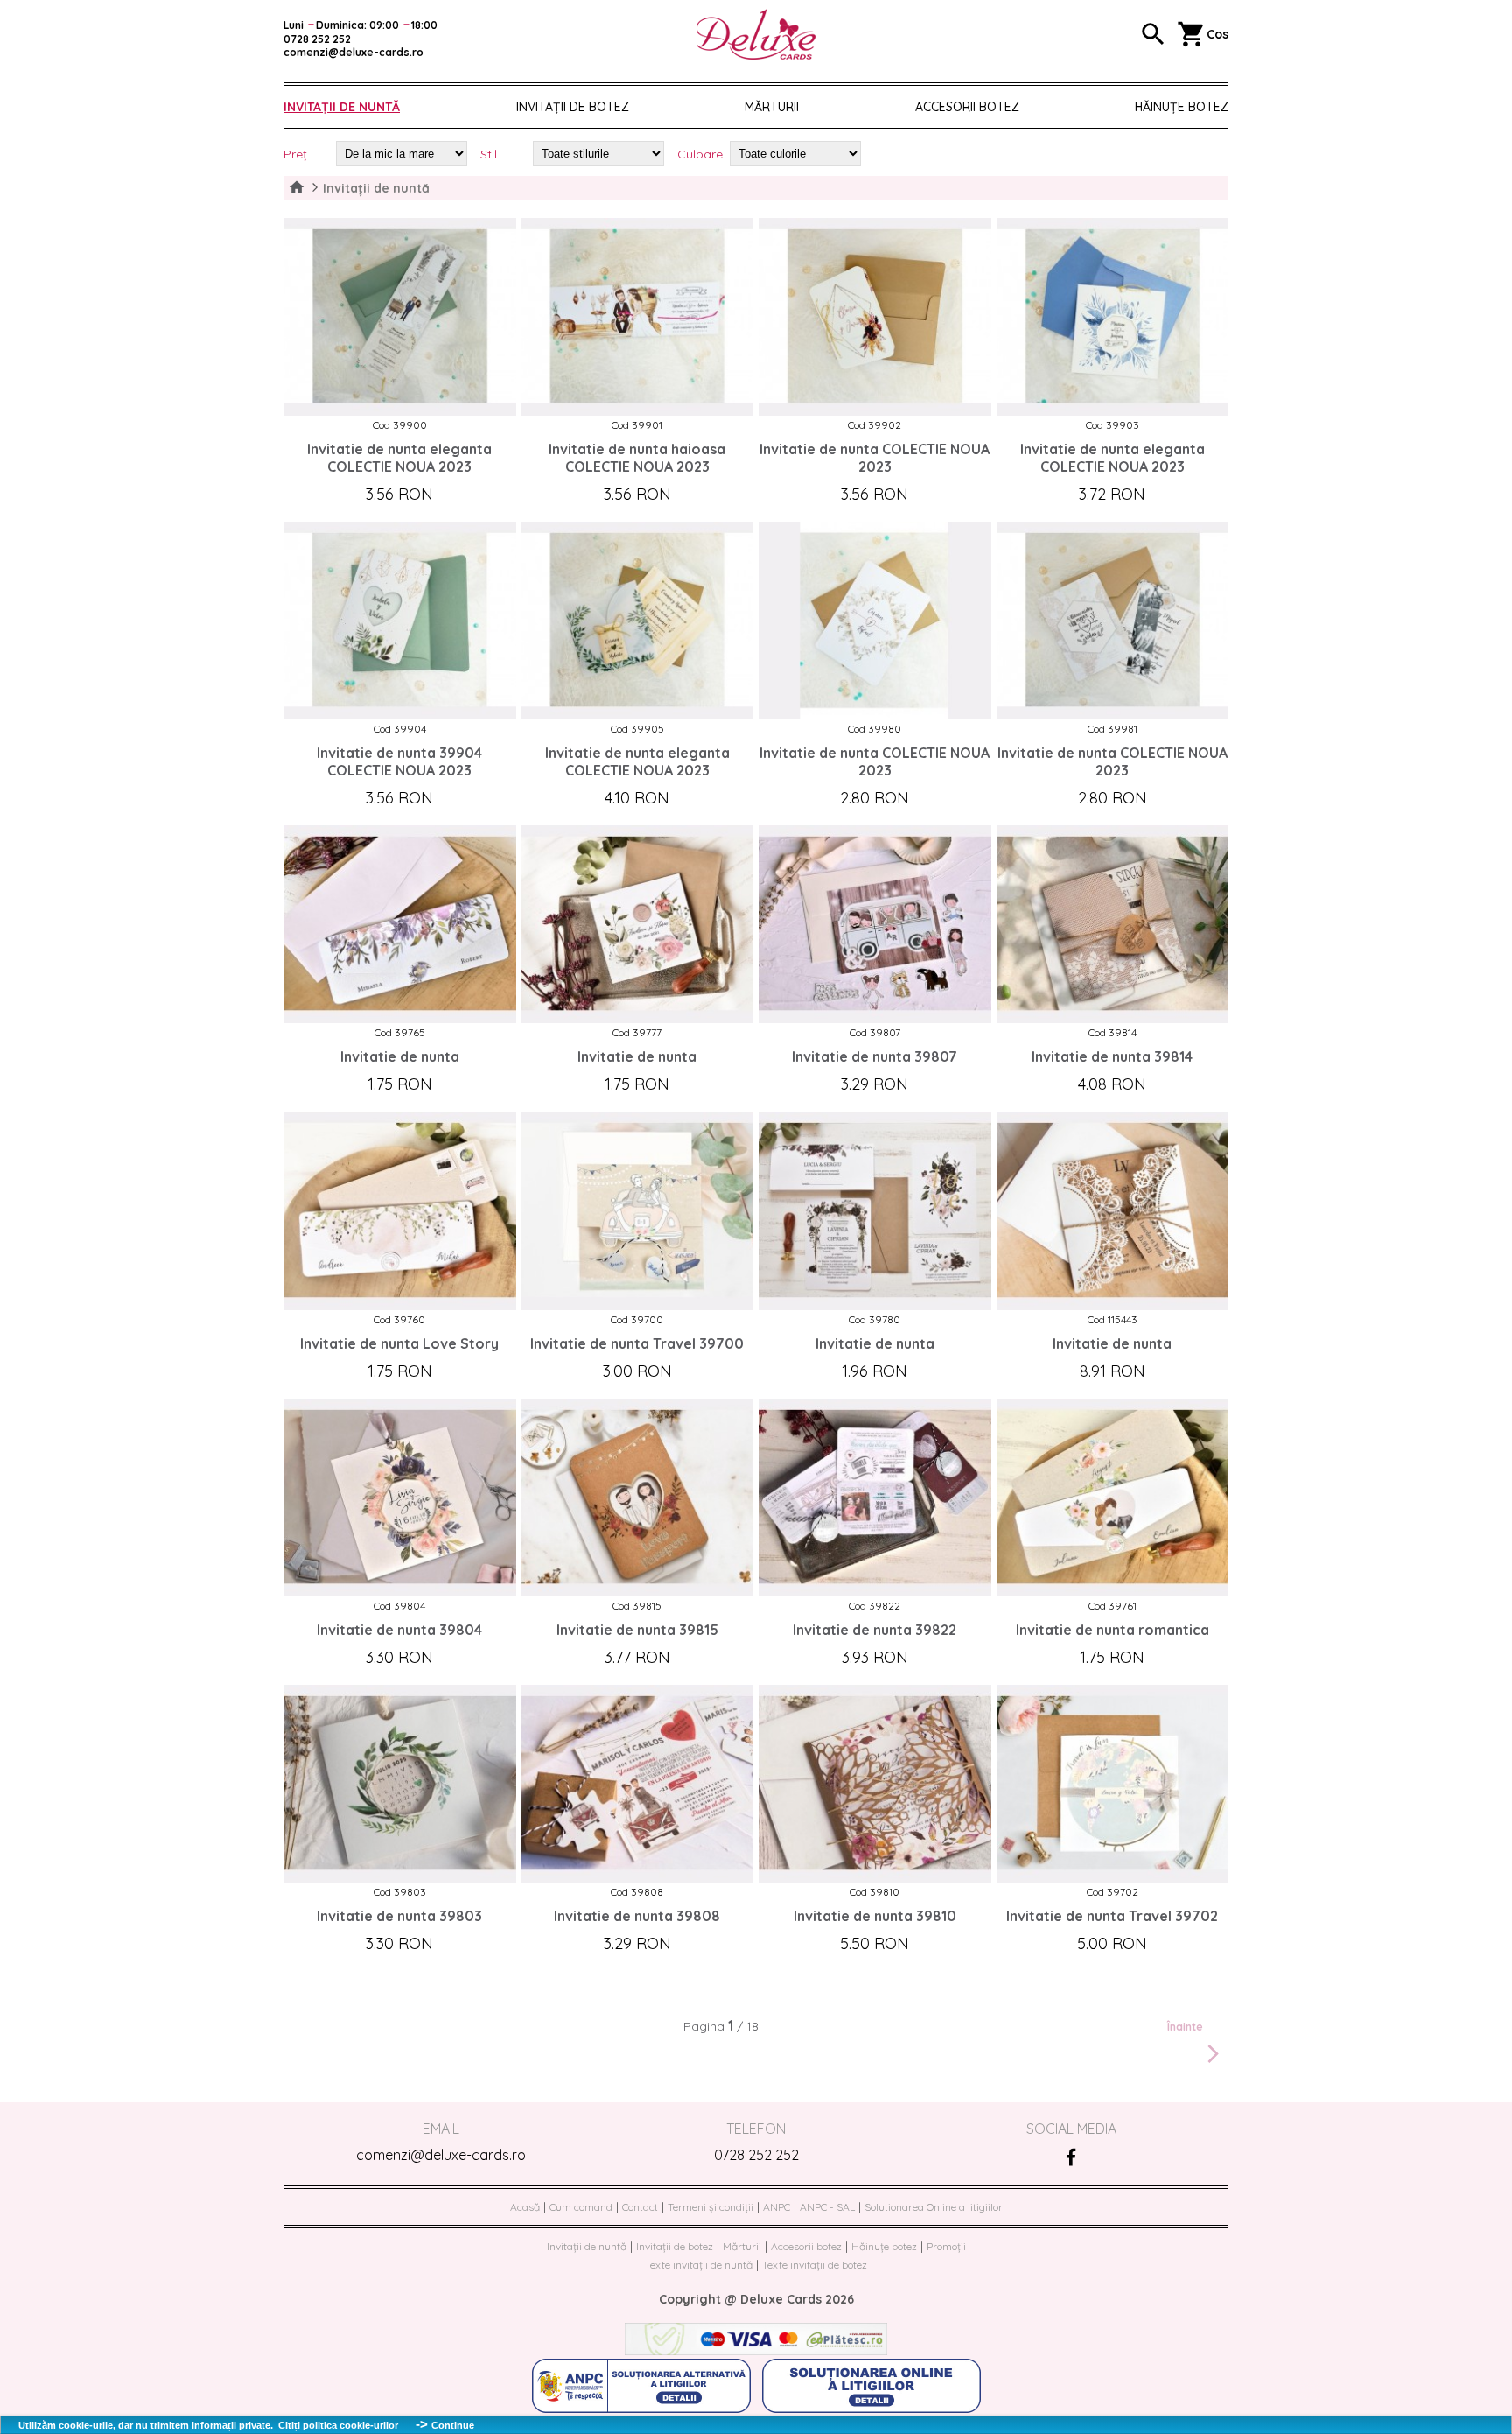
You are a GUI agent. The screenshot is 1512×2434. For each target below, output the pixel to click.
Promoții (946, 2246)
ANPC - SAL (827, 2207)
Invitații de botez (573, 107)
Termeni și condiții (710, 2207)
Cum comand (581, 2207)
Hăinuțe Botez (1182, 107)
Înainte (1185, 2027)
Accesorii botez (967, 107)
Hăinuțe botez (884, 2246)
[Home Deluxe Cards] (756, 35)
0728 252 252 (756, 2155)
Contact (640, 2207)
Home (297, 188)
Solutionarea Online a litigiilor (934, 2207)
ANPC (777, 2207)
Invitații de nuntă (342, 107)
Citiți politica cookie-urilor (338, 2425)
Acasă (525, 2207)
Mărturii (772, 107)
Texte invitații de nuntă (699, 2265)
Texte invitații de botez (815, 2265)
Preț (295, 154)
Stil (489, 154)
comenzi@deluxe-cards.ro (441, 2155)
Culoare (700, 154)
